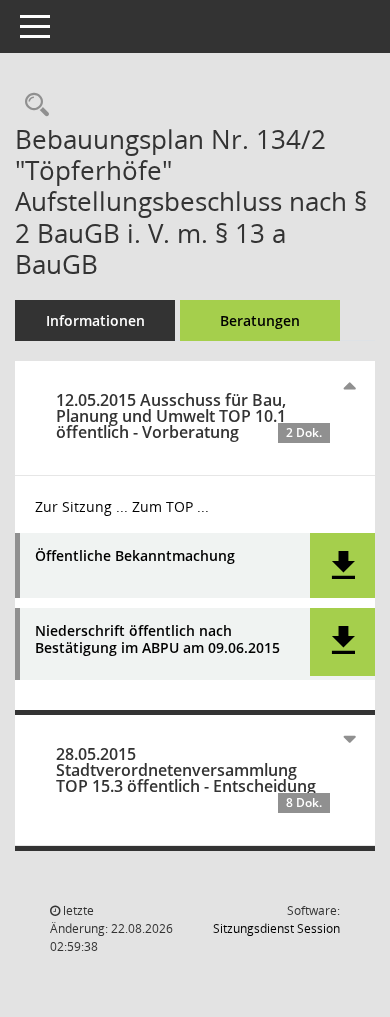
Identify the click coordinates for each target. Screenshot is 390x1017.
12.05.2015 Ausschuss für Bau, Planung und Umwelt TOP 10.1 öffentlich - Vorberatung (189, 416)
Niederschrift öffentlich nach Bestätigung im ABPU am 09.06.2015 (157, 640)
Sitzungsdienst (276, 928)
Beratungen (260, 320)
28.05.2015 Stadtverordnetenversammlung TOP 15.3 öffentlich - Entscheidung (189, 777)
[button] (342, 565)
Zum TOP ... (170, 506)
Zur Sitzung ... (81, 506)
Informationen (95, 320)
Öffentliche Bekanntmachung (135, 556)
